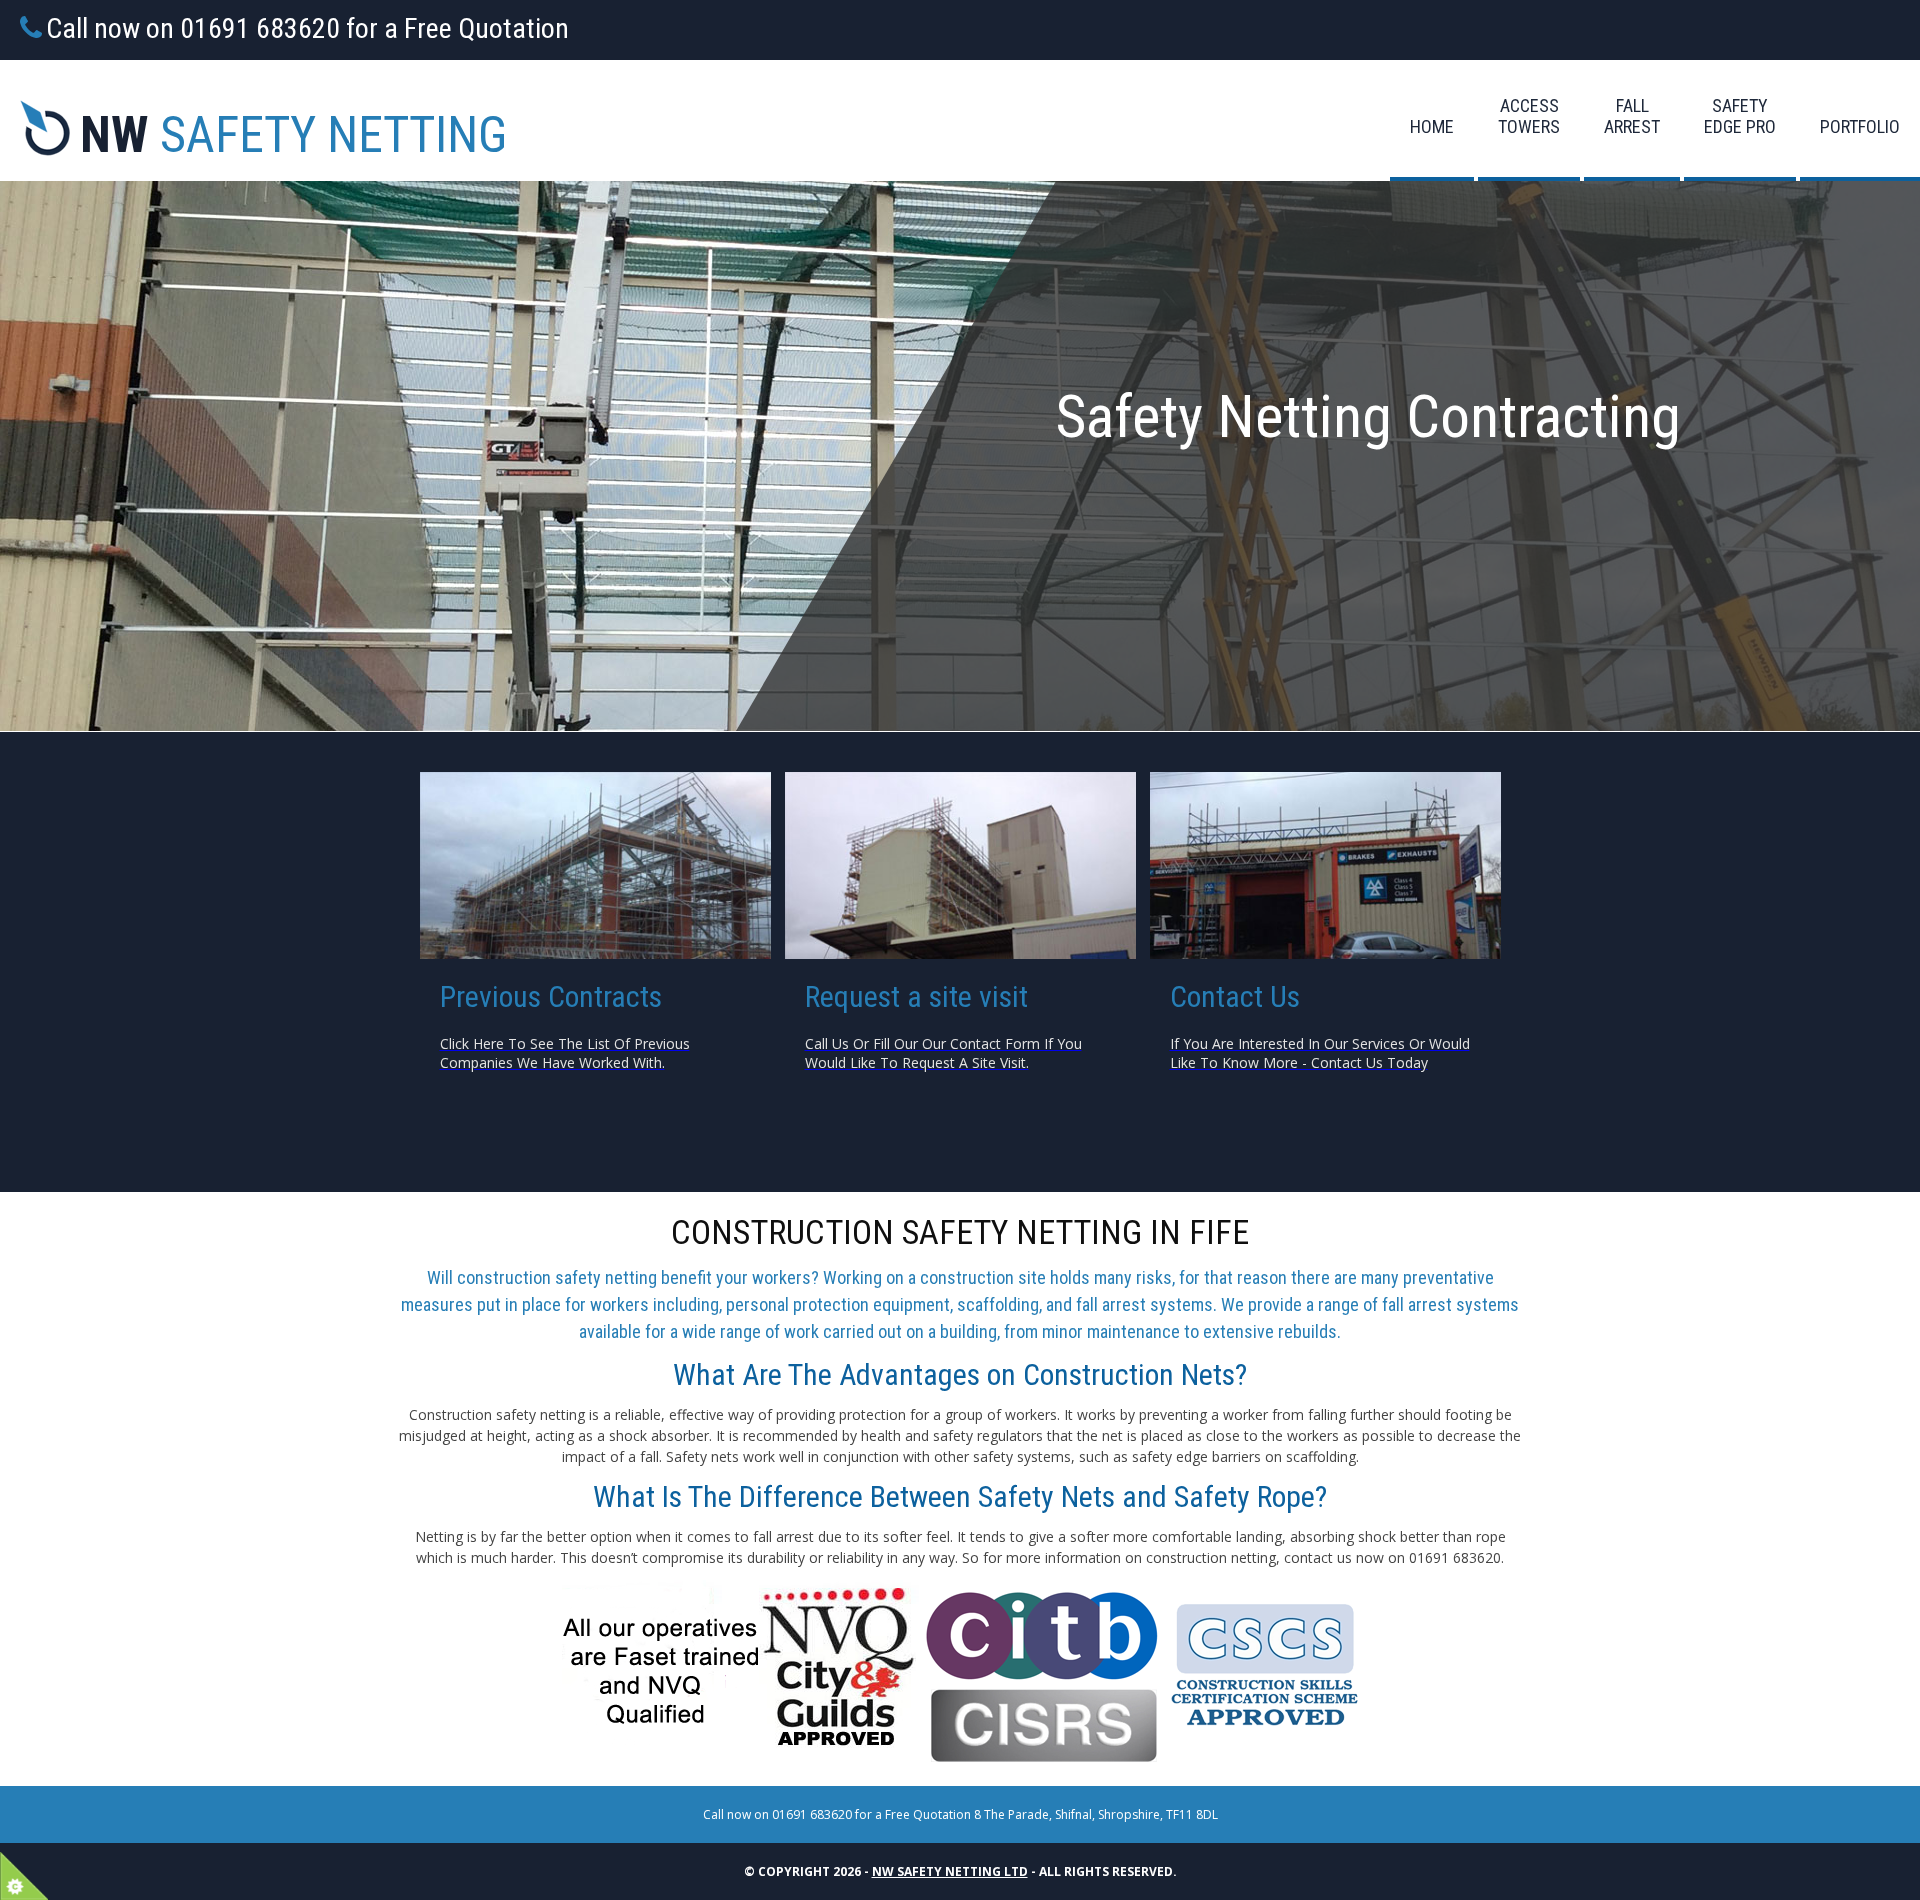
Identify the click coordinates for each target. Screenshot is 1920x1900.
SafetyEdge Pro (1740, 116)
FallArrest (1632, 116)
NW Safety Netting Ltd (950, 1871)
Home (1432, 126)
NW (293, 135)
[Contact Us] (960, 865)
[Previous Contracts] (595, 865)
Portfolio (1860, 126)
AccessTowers (1529, 116)
